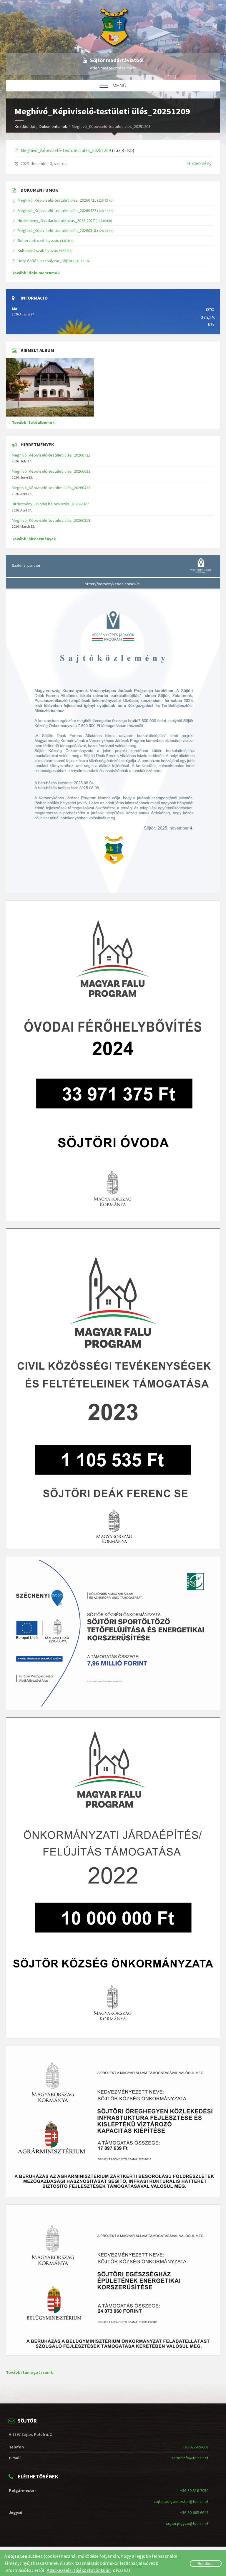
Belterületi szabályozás (38, 240)
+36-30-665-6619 (194, 2513)
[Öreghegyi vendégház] (113, 387)
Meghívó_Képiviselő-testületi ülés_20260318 (57, 230)
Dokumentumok (53, 126)
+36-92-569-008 (195, 2447)
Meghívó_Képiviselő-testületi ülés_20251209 (66, 150)
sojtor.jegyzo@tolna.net (187, 2523)
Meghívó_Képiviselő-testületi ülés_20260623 (51, 471)
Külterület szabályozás (38, 250)
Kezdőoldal (25, 126)
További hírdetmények (34, 539)
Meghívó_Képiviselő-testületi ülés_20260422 (57, 210)
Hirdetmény (199, 163)
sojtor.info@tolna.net (190, 2458)
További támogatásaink (29, 2372)
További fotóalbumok (33, 422)
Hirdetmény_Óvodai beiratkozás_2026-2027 (56, 220)
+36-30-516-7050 (194, 2490)
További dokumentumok (36, 273)
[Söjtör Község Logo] (117, 26)
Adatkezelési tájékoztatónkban (79, 2570)
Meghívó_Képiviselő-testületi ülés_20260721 (57, 200)
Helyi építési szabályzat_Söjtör (45, 261)
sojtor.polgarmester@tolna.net (181, 2501)
